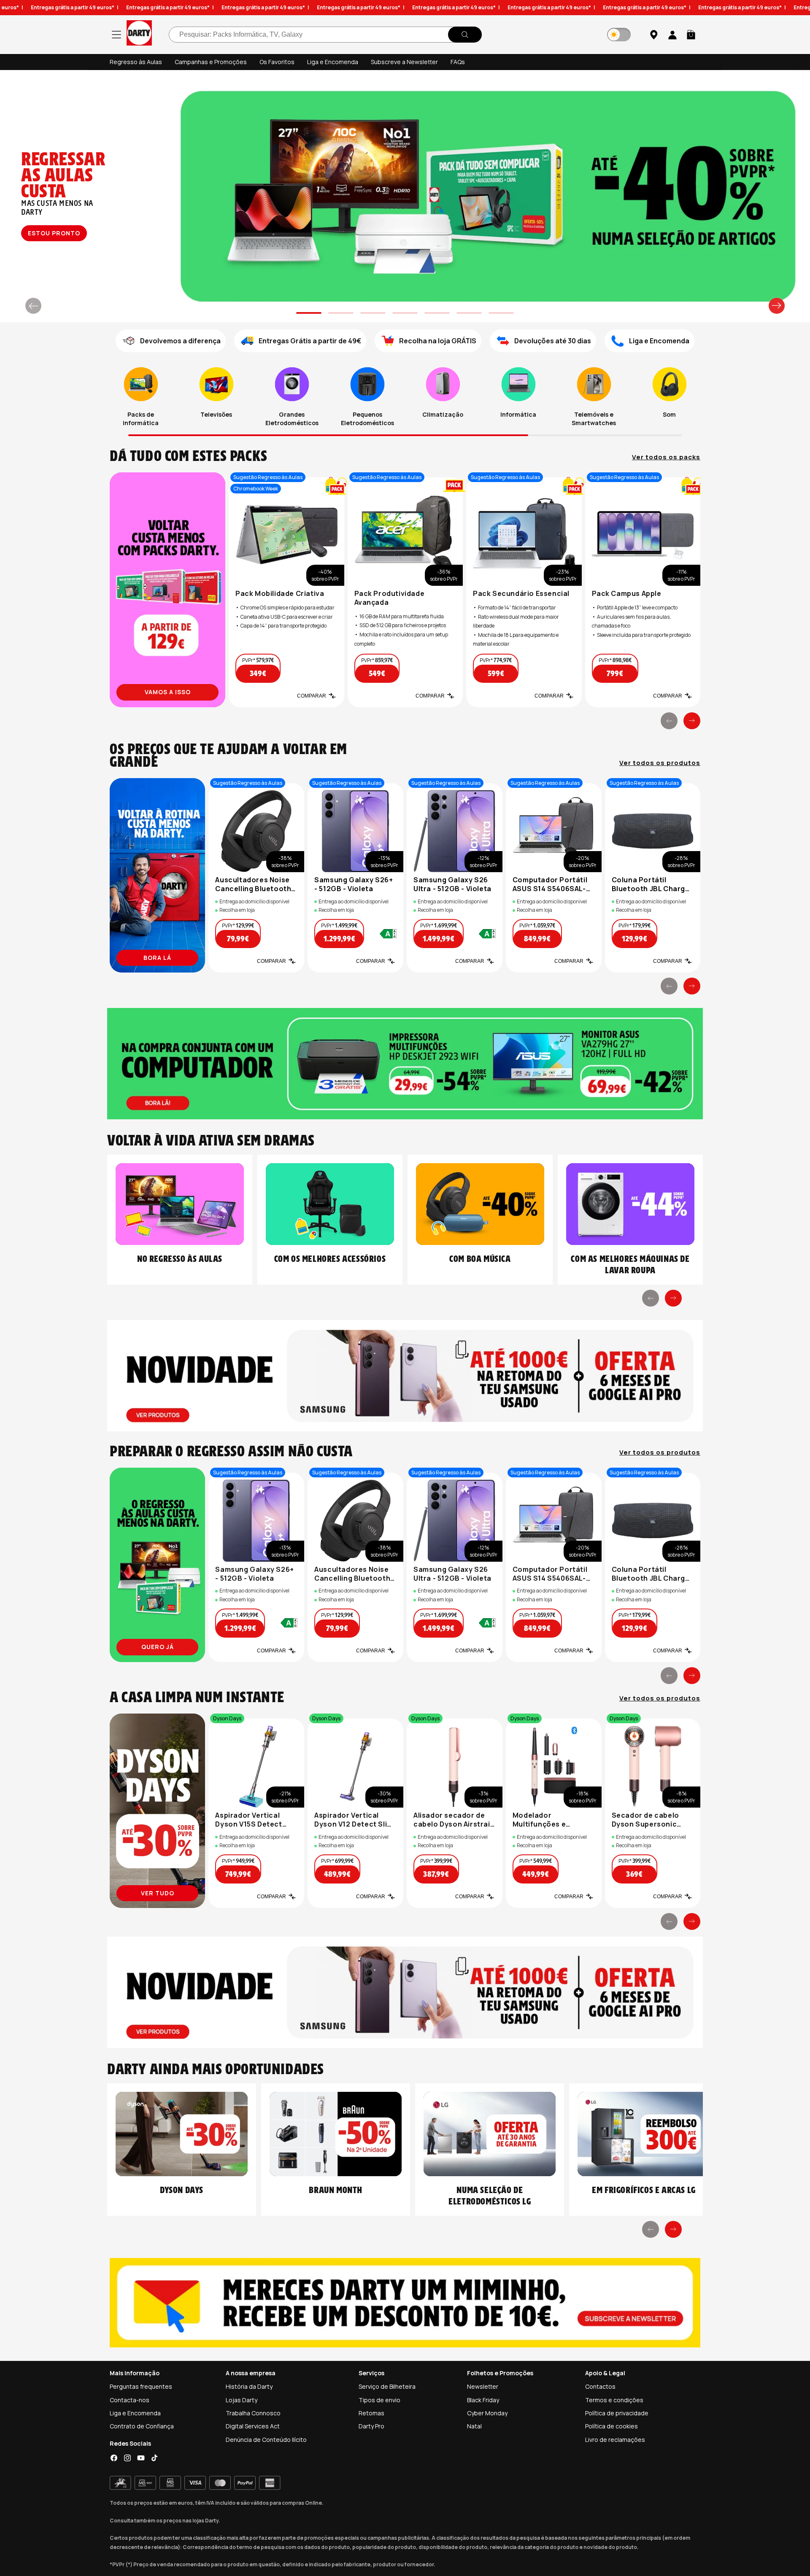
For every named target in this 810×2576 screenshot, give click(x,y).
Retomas (371, 2413)
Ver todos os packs (666, 457)
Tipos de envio (379, 2400)
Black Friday (483, 2400)
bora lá (157, 958)
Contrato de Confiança (142, 2426)
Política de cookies (612, 2426)
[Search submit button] (465, 35)
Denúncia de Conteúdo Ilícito (266, 2440)
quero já (158, 1647)
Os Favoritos (277, 62)
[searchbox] (325, 35)
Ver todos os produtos (660, 763)
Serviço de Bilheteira (387, 2386)
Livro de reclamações (615, 2440)
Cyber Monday (487, 2413)
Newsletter (483, 2386)
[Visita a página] (167, 590)
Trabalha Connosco (253, 2413)
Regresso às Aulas (136, 62)
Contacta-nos (130, 2400)
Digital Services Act (253, 2426)
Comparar (312, 696)
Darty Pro (371, 2426)
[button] (691, 35)
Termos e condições (614, 2400)
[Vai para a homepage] (139, 34)
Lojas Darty (242, 2400)
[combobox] (325, 35)
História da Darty (249, 2386)
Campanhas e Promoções (211, 62)
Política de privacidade (617, 2413)
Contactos (600, 2386)
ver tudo (53, 233)
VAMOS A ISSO (168, 692)
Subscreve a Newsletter (404, 62)
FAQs (458, 62)
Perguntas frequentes (141, 2386)
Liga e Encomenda (333, 62)
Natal (474, 2426)
